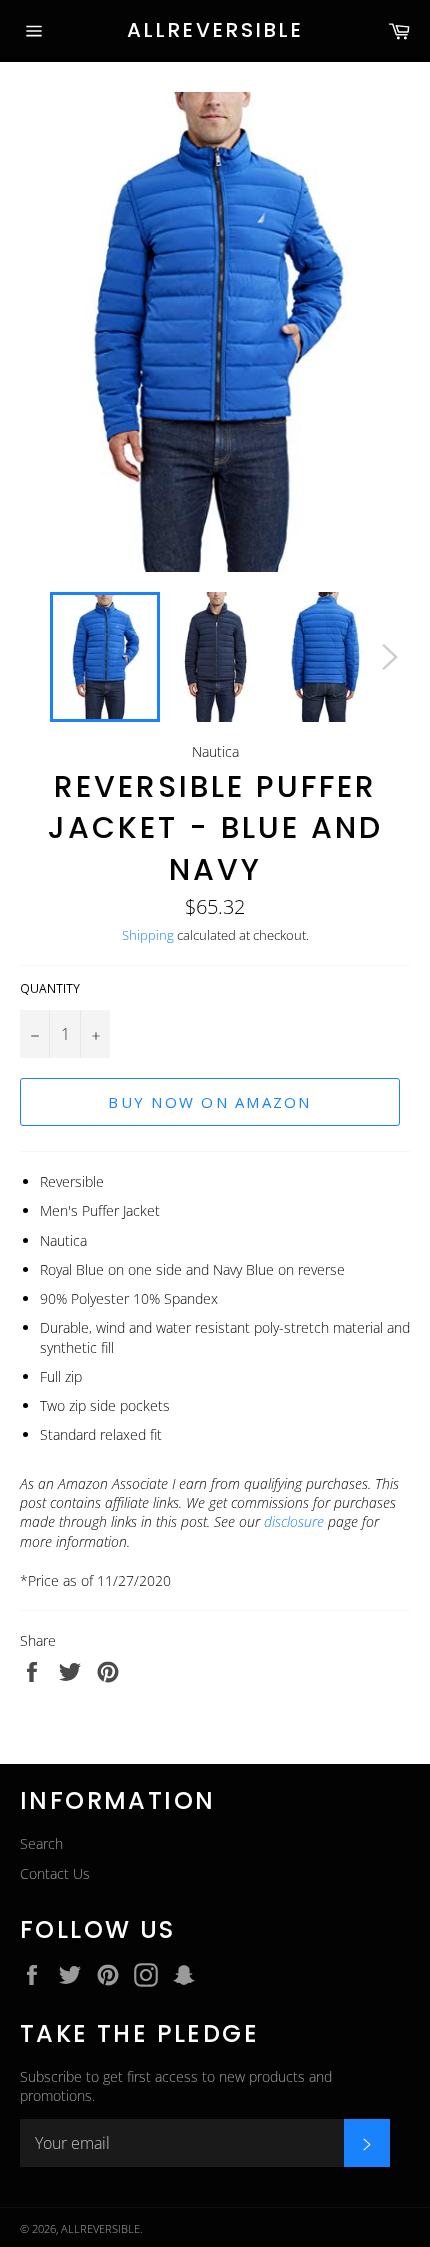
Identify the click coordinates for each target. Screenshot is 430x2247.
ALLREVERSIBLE (215, 30)
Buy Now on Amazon (209, 1102)
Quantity (50, 989)
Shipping (148, 935)
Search (41, 1843)
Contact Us (55, 1873)
